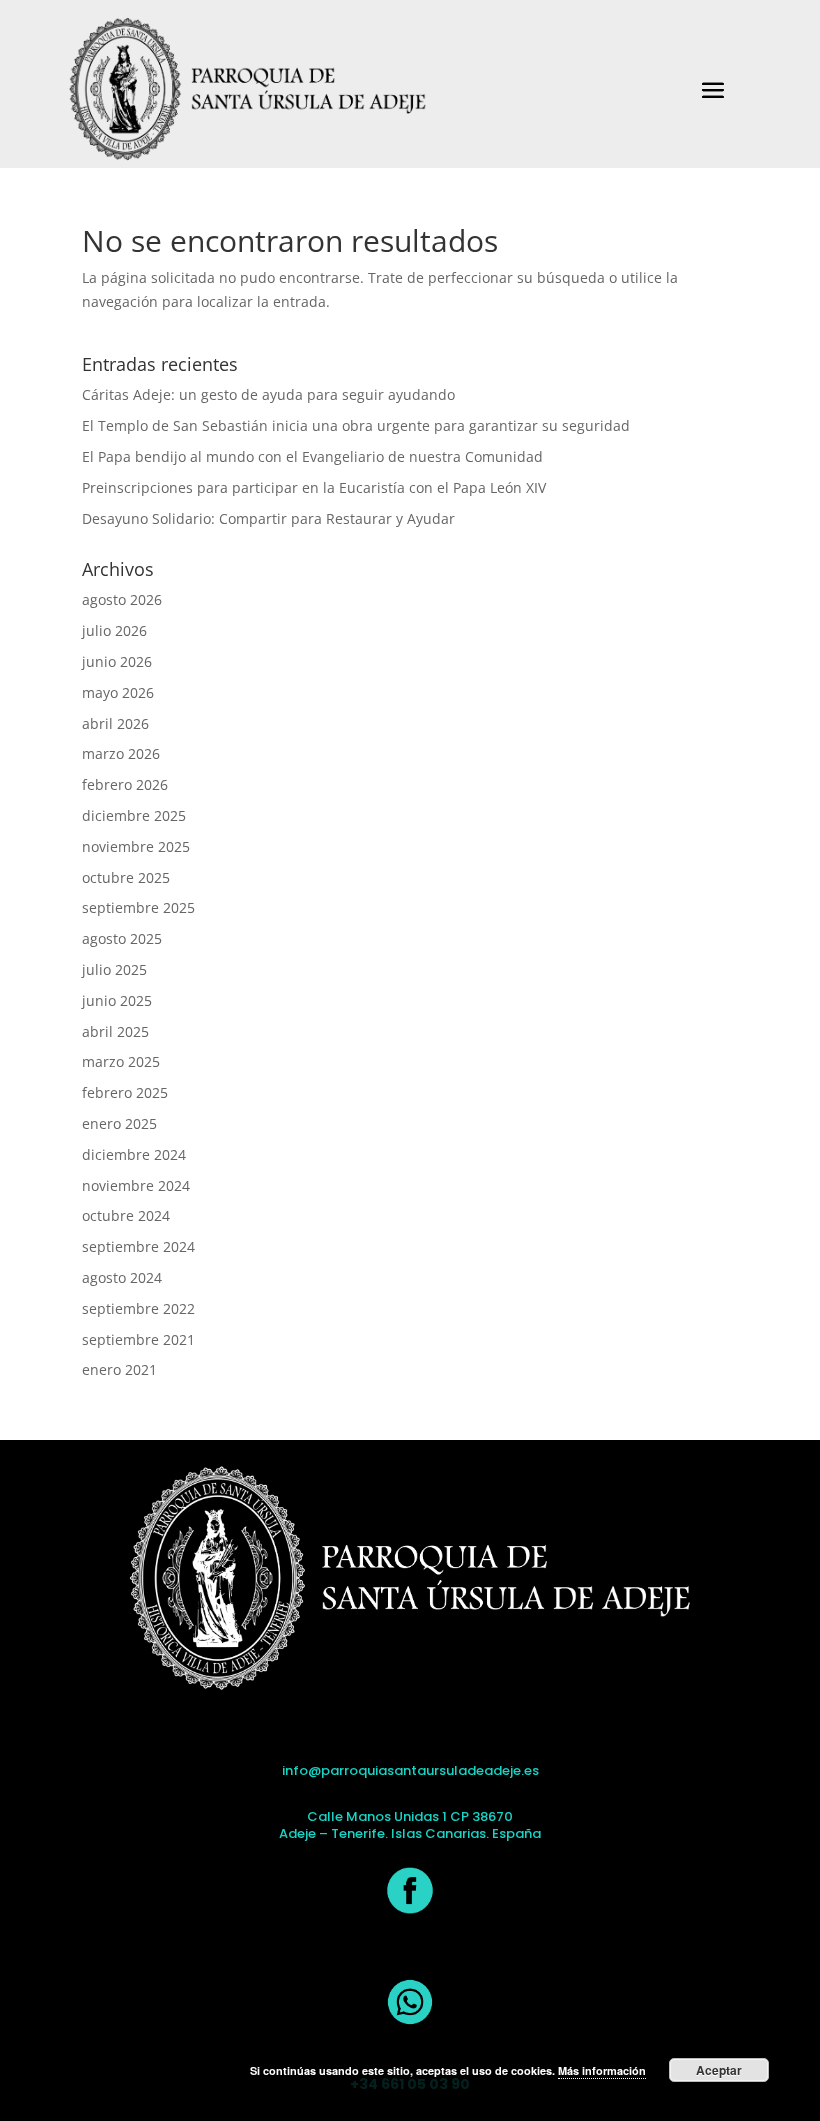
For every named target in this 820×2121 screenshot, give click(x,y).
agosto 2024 (122, 1277)
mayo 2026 (118, 692)
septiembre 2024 (138, 1246)
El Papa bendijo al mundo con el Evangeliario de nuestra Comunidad (312, 456)
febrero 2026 (125, 784)
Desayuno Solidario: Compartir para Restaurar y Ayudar (268, 518)
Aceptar (719, 2070)
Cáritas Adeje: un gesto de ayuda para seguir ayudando (268, 394)
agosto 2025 (122, 938)
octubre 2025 (126, 877)
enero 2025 (119, 1123)
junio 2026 (117, 661)
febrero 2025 (125, 1092)
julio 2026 (114, 630)
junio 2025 (117, 1000)
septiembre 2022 (138, 1308)
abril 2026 (115, 723)
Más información (602, 2070)
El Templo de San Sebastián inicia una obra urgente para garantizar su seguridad (356, 425)
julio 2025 (114, 969)
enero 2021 (119, 1369)
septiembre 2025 (138, 907)
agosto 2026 (122, 599)
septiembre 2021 (138, 1339)
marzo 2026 (121, 753)
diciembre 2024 (134, 1154)
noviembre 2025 (136, 846)
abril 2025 (115, 1031)
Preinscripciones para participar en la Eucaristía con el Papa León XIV (314, 487)
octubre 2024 (126, 1215)
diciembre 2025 (134, 815)
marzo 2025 (121, 1061)
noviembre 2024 (136, 1185)
